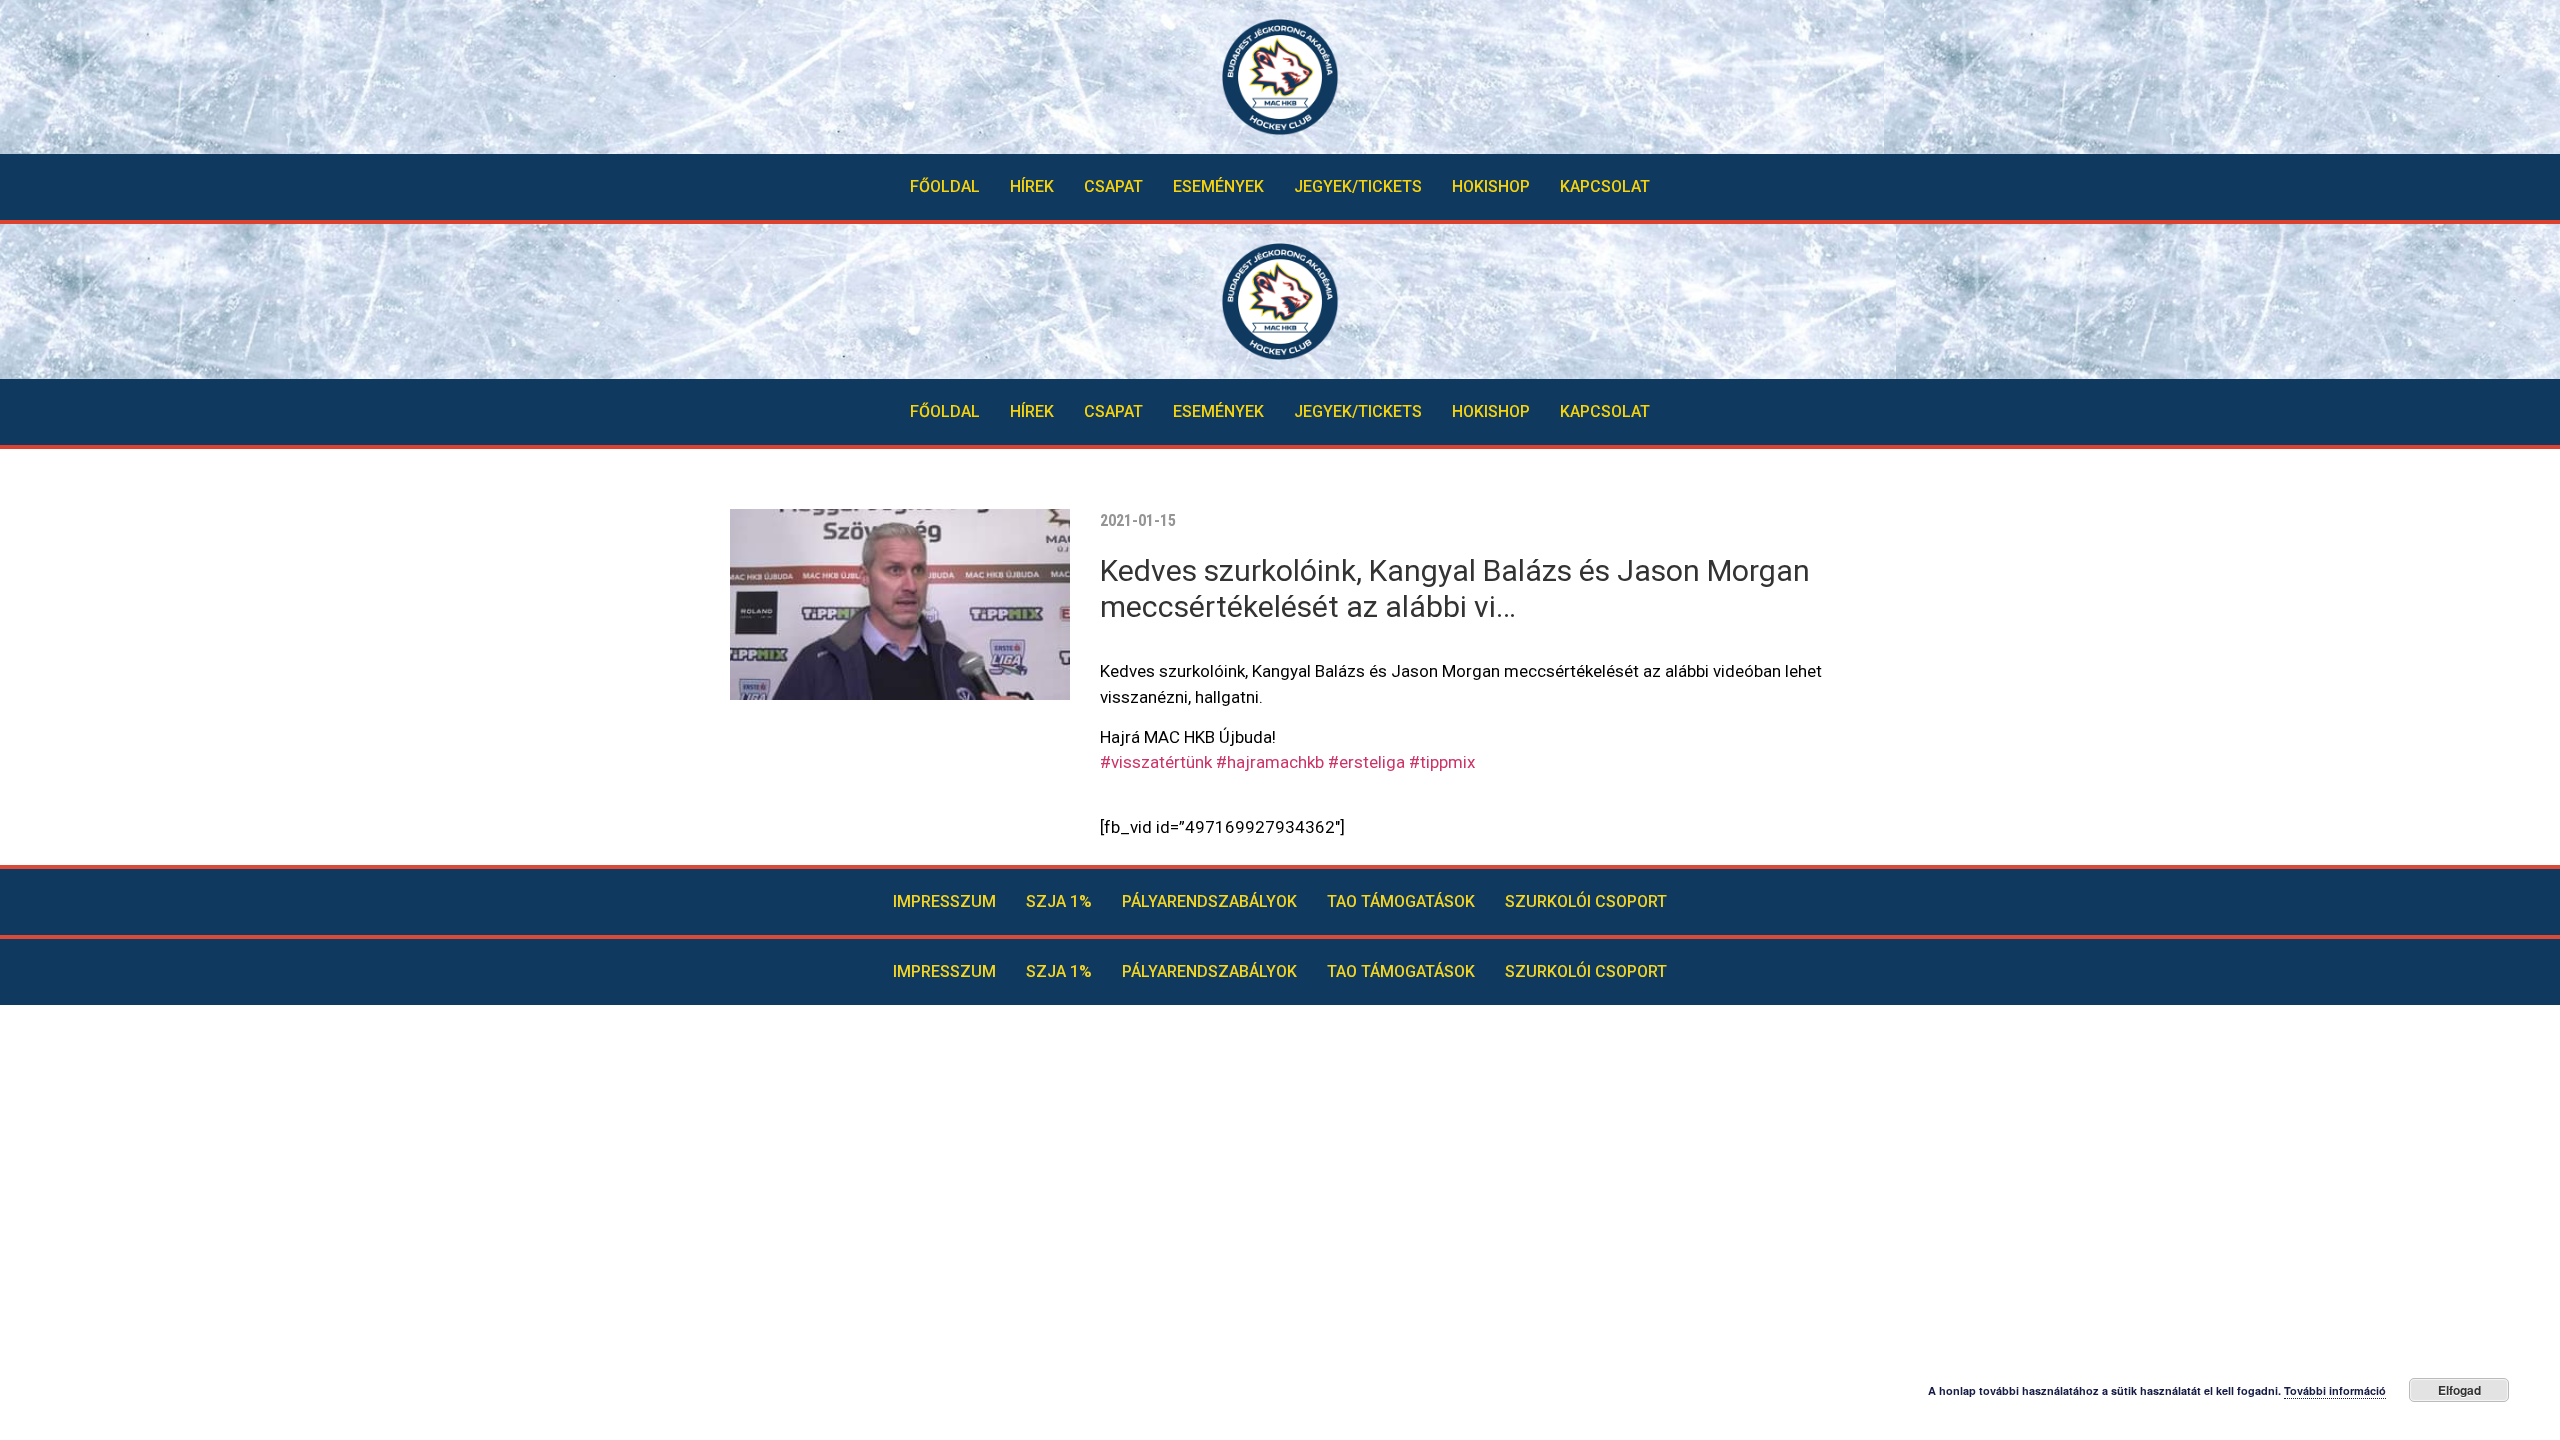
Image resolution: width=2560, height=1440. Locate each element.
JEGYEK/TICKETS (1358, 186)
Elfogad (2459, 1390)
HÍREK (1032, 186)
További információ (2335, 1390)
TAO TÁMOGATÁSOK (1401, 901)
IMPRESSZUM (944, 901)
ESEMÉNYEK (1218, 186)
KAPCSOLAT (1605, 186)
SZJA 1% (1059, 901)
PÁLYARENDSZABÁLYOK (1209, 901)
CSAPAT (1113, 186)
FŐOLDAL (945, 186)
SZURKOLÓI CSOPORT (1586, 901)
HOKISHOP (1491, 186)
